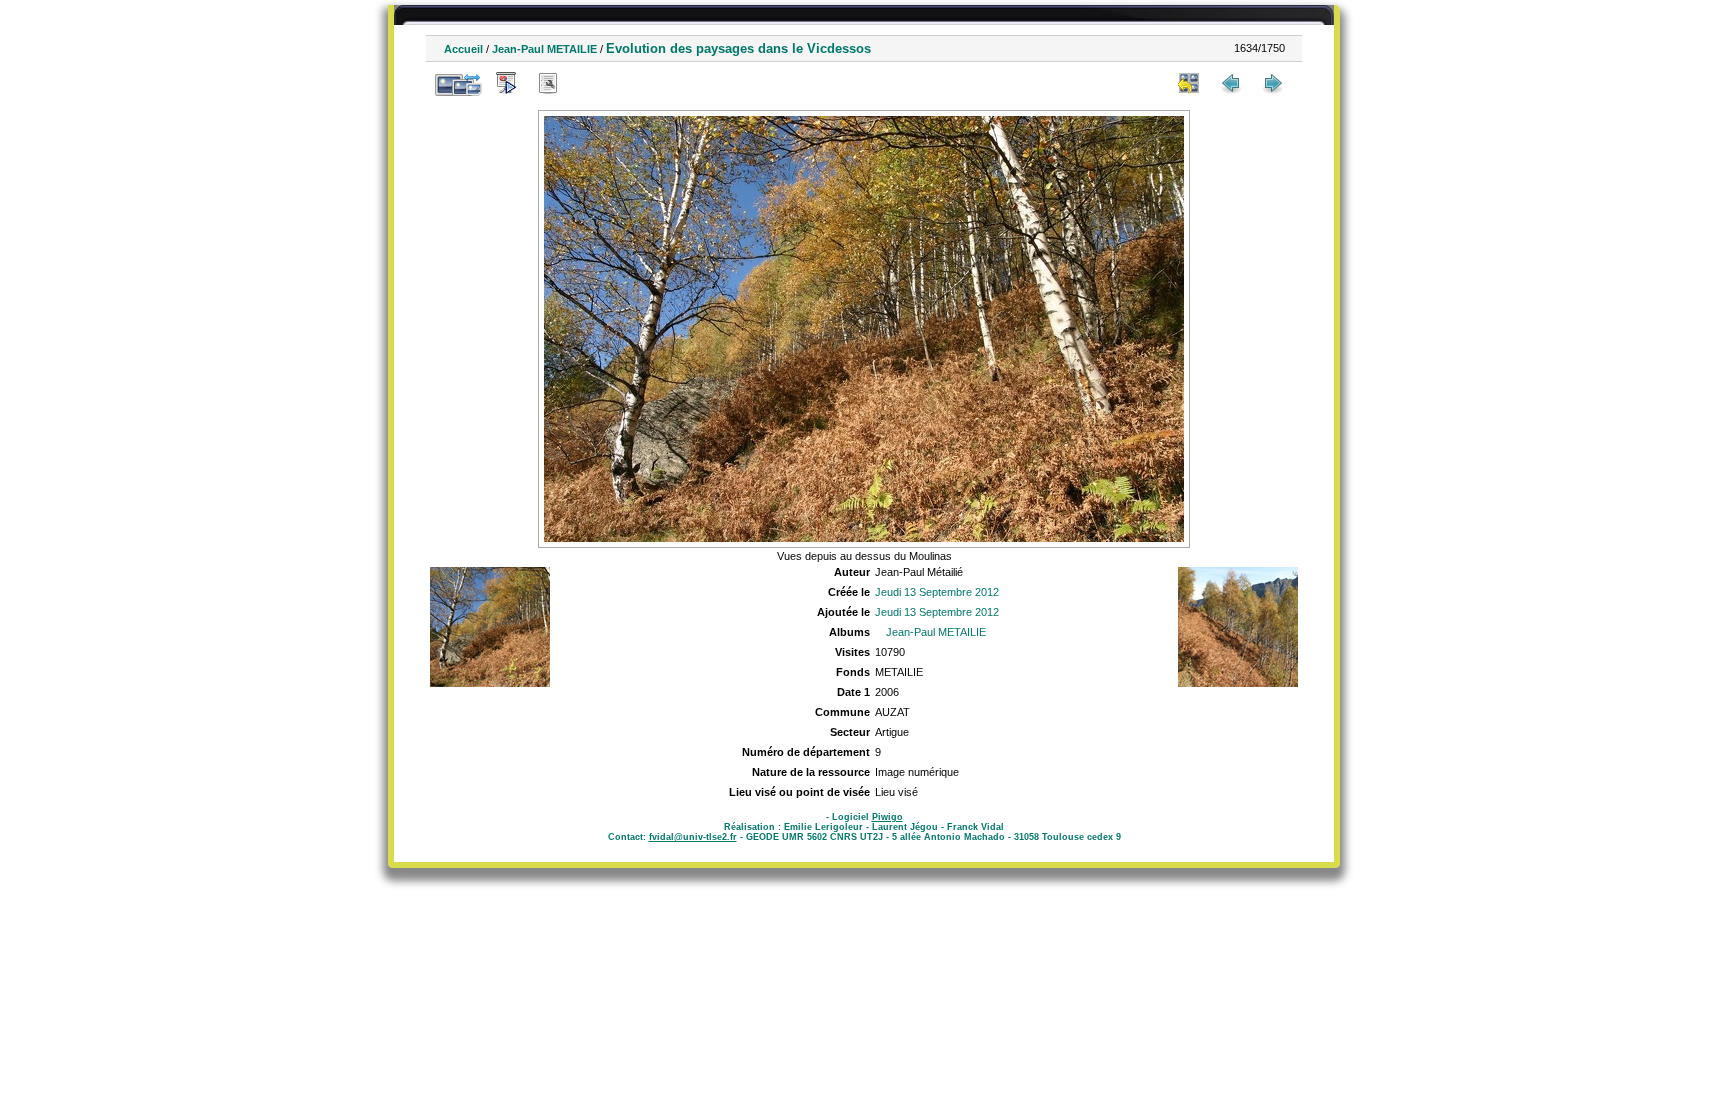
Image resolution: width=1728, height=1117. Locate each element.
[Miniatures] (1189, 83)
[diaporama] (506, 83)
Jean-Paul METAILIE (544, 49)
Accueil (463, 49)
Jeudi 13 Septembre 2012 (937, 592)
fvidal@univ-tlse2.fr (693, 837)
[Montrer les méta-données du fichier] (548, 83)
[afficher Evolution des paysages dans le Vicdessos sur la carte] (590, 83)
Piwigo (887, 817)
